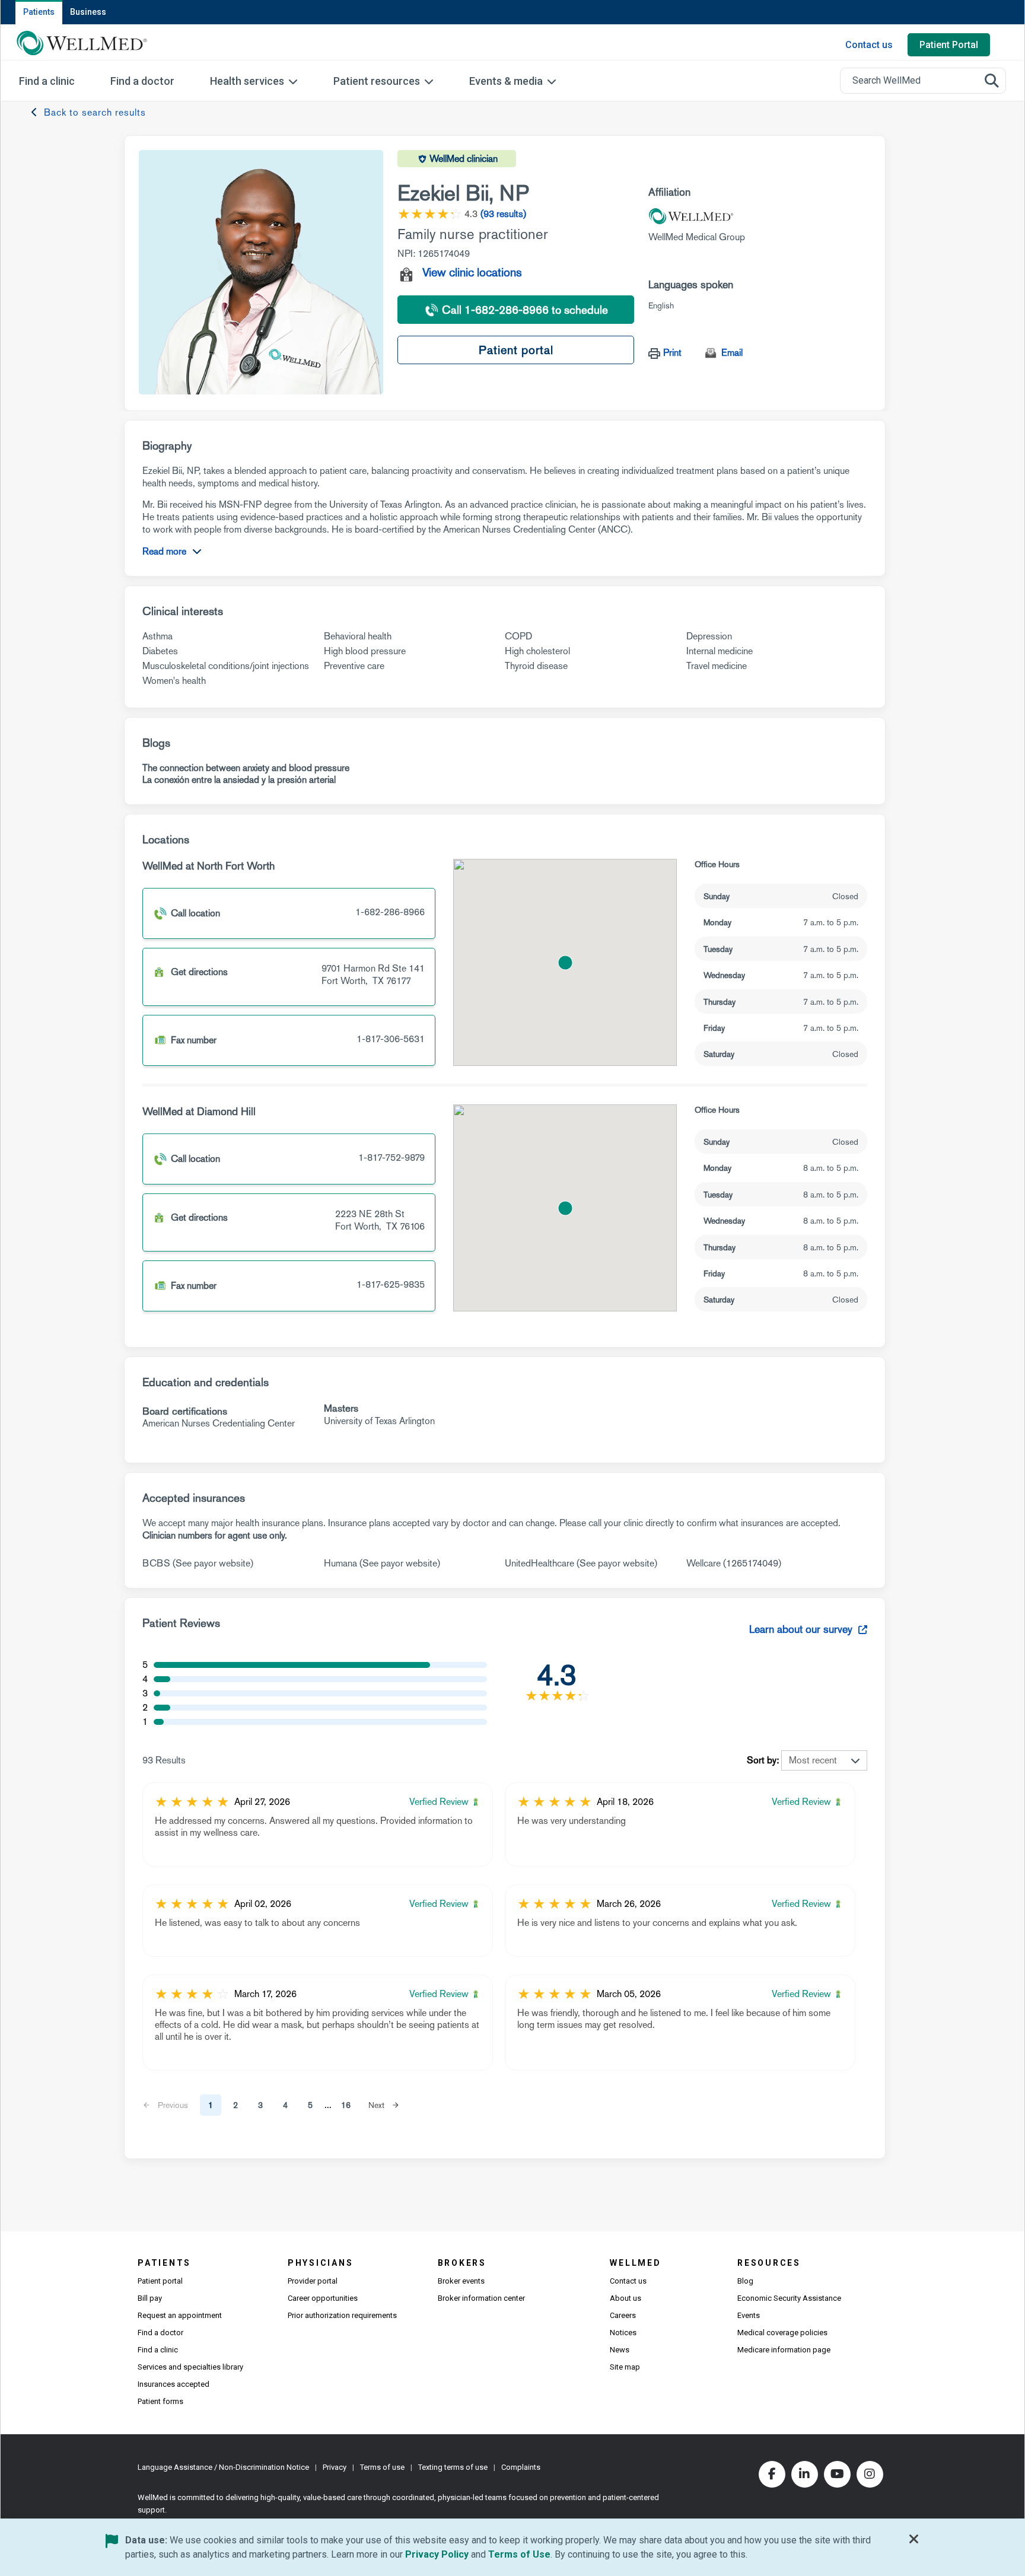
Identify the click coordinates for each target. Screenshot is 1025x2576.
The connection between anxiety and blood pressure (246, 768)
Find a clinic (158, 2350)
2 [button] (235, 2105)
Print (672, 353)
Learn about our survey (802, 1629)
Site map (625, 2367)
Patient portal (516, 350)
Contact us (869, 45)
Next (376, 2105)
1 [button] (211, 2105)
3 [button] (260, 2105)
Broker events (461, 2281)
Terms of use (382, 2467)
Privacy (335, 2467)
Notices (623, 2333)
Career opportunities (323, 2298)
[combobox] (923, 81)
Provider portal (313, 2281)
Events (749, 2315)
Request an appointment (180, 2315)
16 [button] (346, 2105)
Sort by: (763, 1760)
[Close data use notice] (914, 2542)
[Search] (992, 81)
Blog (745, 2281)
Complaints (521, 2467)
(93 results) (503, 214)
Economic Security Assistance (789, 2298)
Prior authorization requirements (342, 2315)
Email (732, 353)
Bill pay (150, 2298)
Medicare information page (784, 2350)
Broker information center (481, 2298)
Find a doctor (160, 2333)
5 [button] (310, 2105)
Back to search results (95, 112)
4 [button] (285, 2105)
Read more (164, 551)
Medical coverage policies (782, 2333)
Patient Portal (949, 45)
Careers (623, 2315)
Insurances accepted (174, 2384)
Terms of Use (519, 2554)
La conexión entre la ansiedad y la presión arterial (239, 780)
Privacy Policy (437, 2554)
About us (625, 2298)
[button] (565, 963)
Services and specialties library (190, 2367)
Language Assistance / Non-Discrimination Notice (223, 2467)
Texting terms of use (453, 2467)
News (620, 2350)
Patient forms (160, 2401)
